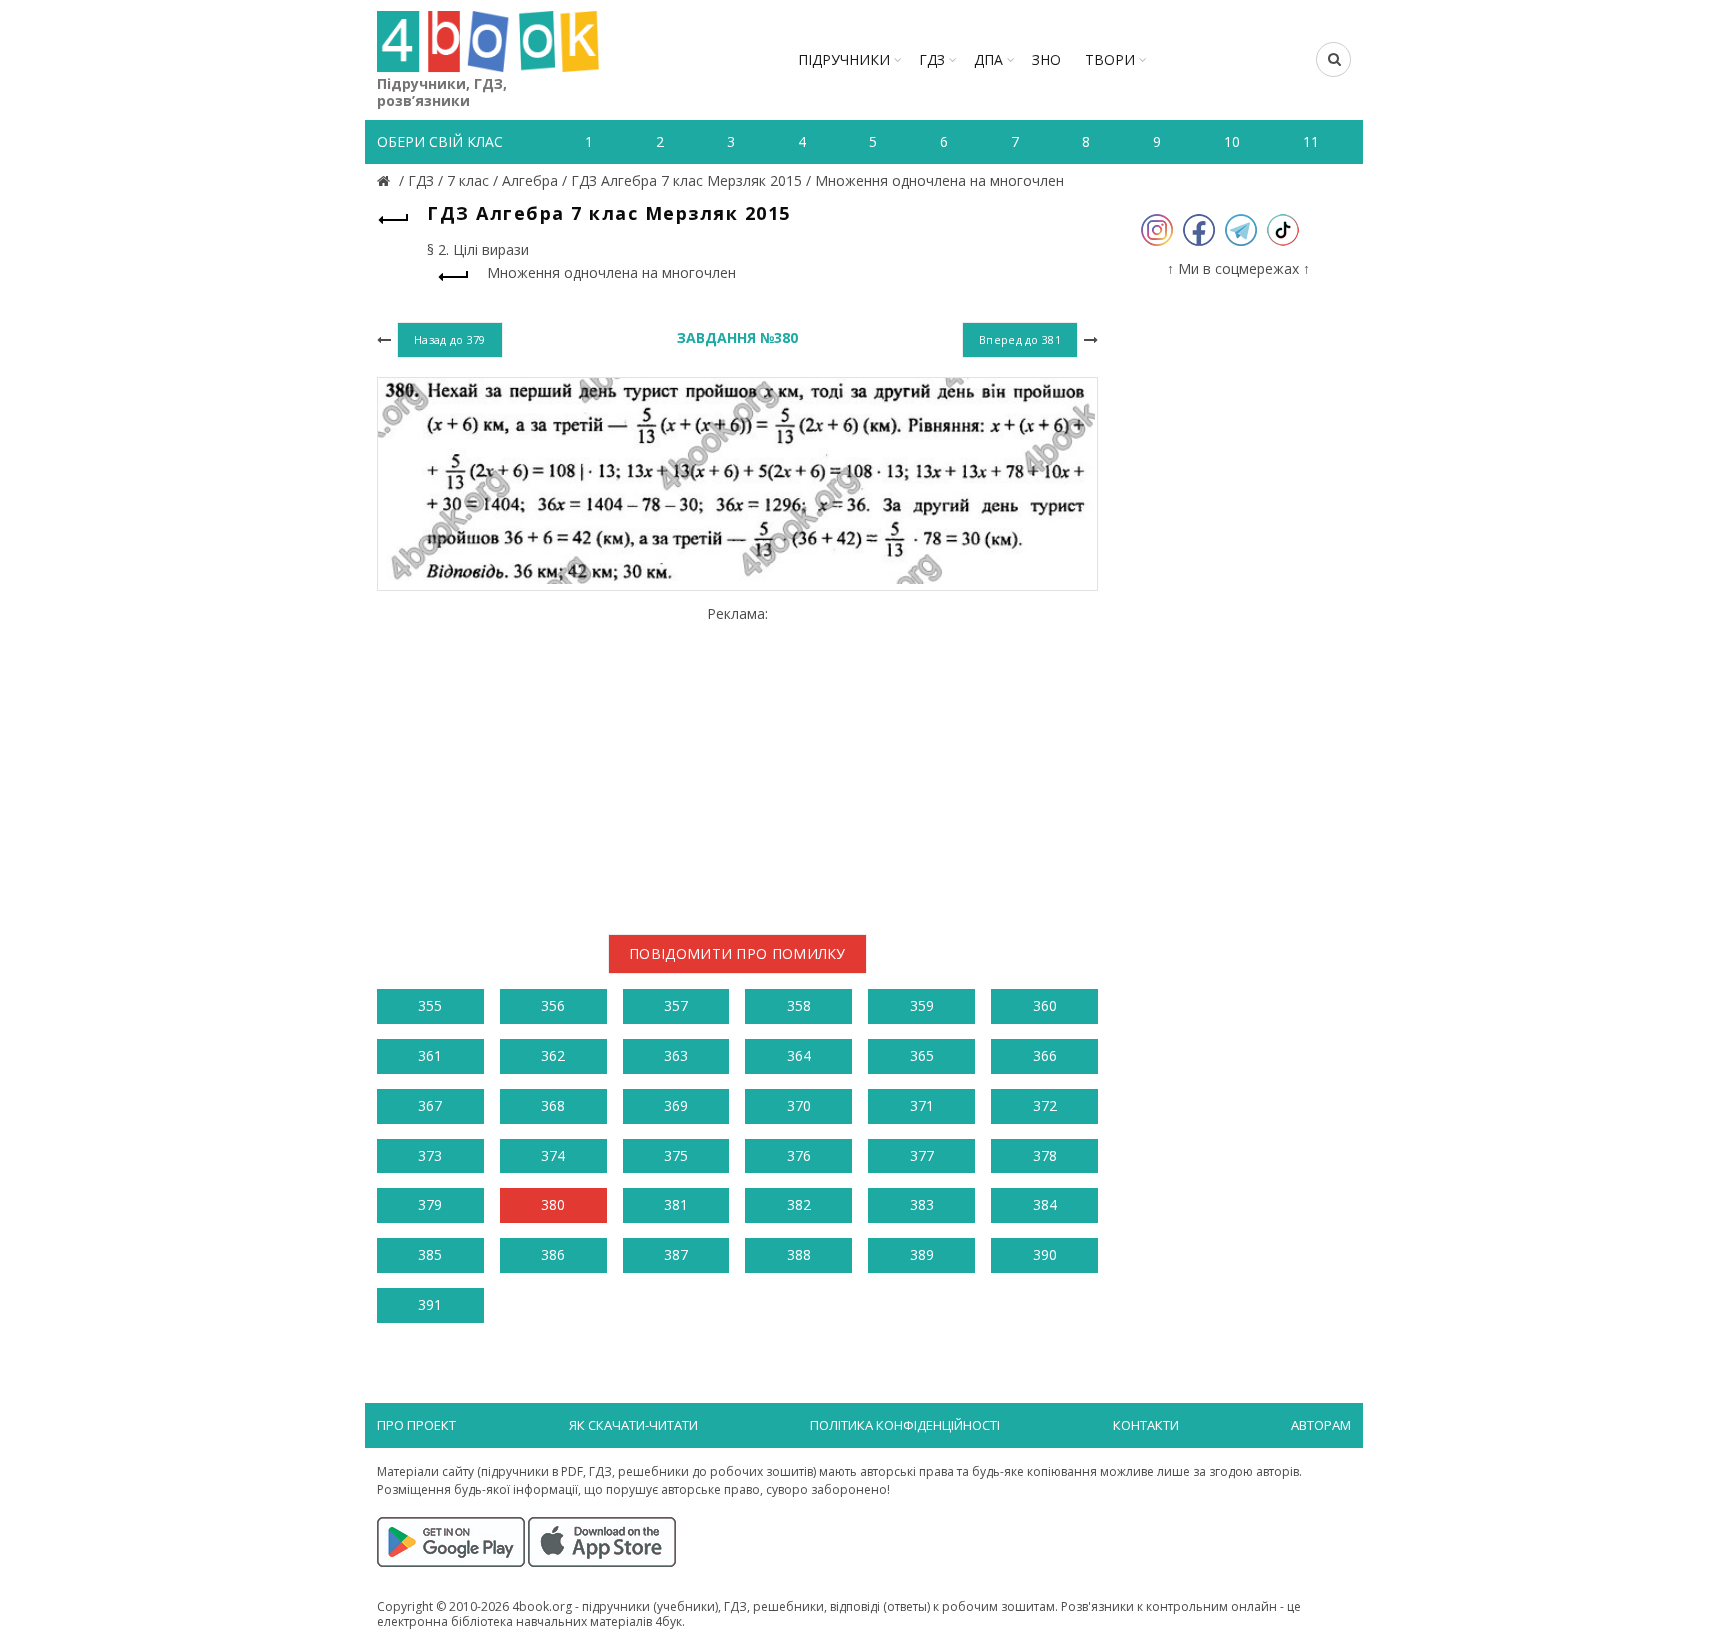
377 (922, 1155)
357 (676, 1005)
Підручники (844, 59)
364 (799, 1055)
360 (1045, 1005)
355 (430, 1005)
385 (430, 1254)
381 (676, 1204)
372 (1045, 1105)
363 (676, 1055)
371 (922, 1105)
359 (922, 1005)
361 (430, 1055)
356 (553, 1005)
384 (1045, 1204)
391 (430, 1304)
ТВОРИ (1110, 59)
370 (799, 1105)
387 (676, 1254)
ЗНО (1046, 59)
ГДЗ (932, 59)
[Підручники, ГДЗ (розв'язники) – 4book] (386, 180)
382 (799, 1204)
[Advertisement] (737, 762)
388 (799, 1254)
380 (553, 1204)
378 (1045, 1155)
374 (553, 1155)
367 (430, 1105)
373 (430, 1155)
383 (922, 1204)
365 (922, 1055)
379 (430, 1204)
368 (553, 1105)
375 (676, 1155)
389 (922, 1254)
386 (553, 1254)
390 (1045, 1254)
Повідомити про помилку (737, 953)
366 (1045, 1055)
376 (799, 1155)
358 (799, 1005)
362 (553, 1055)
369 (676, 1105)
